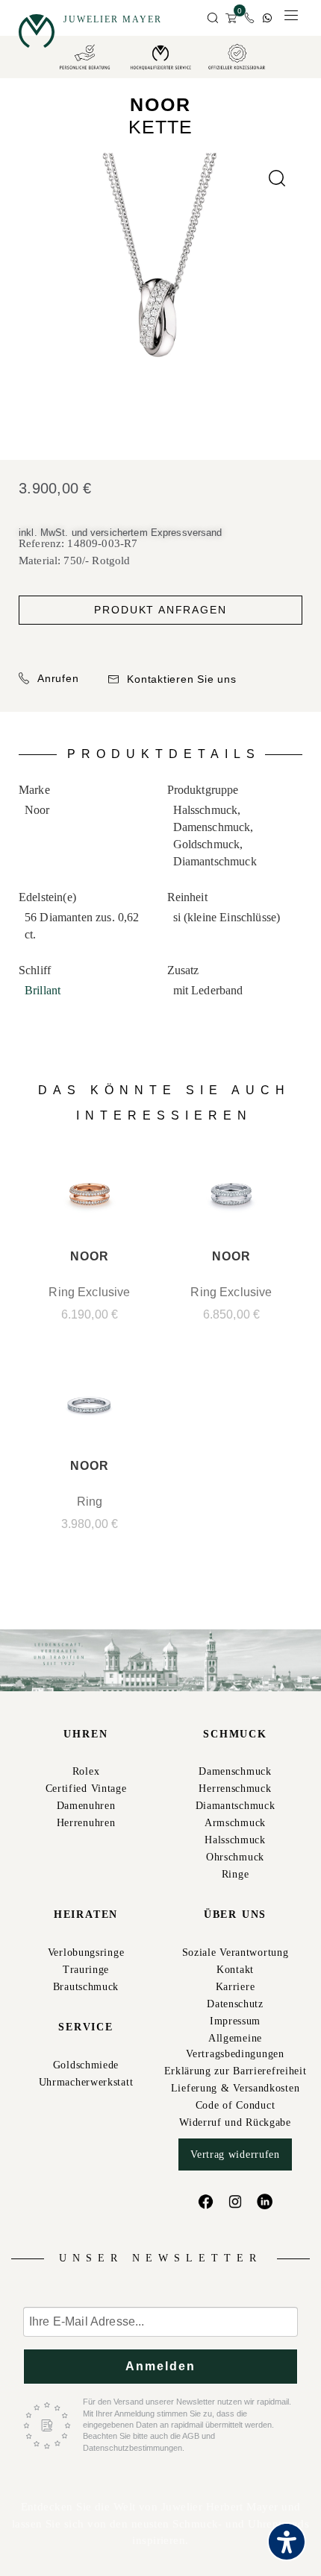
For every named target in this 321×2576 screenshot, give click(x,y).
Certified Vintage (86, 1789)
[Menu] (291, 19)
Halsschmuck (235, 1840)
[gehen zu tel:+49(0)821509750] (249, 18)
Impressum (235, 2021)
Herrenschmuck (235, 1789)
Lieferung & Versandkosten (236, 2088)
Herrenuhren (86, 1823)
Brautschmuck (86, 1987)
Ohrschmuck (235, 1857)
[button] (213, 19)
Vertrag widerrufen (235, 2154)
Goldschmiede (86, 2065)
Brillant (43, 990)
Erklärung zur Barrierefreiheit (236, 2071)
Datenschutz (235, 2004)
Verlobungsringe (86, 1952)
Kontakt (235, 1970)
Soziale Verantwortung (236, 1952)
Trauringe (86, 1970)
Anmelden (161, 2366)
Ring (90, 1502)
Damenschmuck (235, 1771)
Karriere (236, 1987)
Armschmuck (235, 1823)
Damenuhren (86, 1806)
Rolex (86, 1771)
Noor (160, 104)
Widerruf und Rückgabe (235, 2122)
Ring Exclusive (89, 1292)
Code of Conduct (236, 2105)
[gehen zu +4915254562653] (267, 18)
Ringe (236, 1874)
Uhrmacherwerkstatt (86, 2082)
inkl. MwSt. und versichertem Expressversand (121, 533)
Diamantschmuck (236, 1806)
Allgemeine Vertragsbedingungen (235, 2046)
